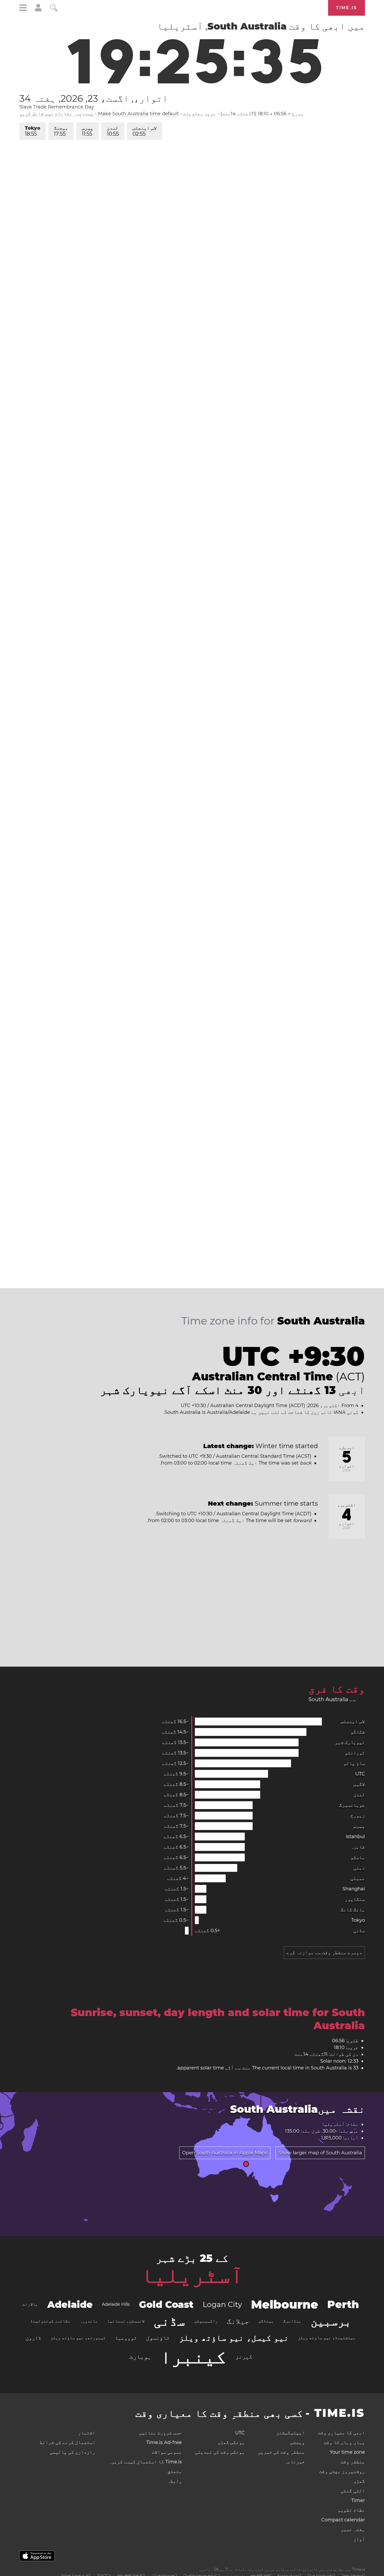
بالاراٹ (30, 2304)
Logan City (222, 2304)
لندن (113, 131)
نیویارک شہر (350, 1742)
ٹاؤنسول (158, 2338)
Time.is (347, 8)
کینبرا (193, 2357)
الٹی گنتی (353, 2491)
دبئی (359, 1868)
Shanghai (354, 1889)
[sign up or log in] (38, 10)
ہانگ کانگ (353, 1910)
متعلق (175, 2471)
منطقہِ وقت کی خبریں (281, 2452)
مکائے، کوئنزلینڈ (50, 2321)
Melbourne (285, 2304)
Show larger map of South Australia (320, 2153)
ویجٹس (298, 2442)
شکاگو (358, 1732)
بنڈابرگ (292, 2321)
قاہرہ (358, 1847)
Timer (358, 2500)
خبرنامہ (295, 2462)
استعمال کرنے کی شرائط (68, 2442)
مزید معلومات (200, 114)
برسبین (331, 2321)
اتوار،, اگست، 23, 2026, (94, 98)
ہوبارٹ (140, 2357)
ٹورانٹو (355, 1753)
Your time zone (347, 2452)
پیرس (88, 131)
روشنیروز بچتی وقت (342, 2471)
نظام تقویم (351, 2510)
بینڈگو (266, 2321)
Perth (343, 2304)
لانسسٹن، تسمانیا (126, 2321)
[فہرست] (23, 8)
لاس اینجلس (145, 131)
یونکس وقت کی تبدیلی (220, 2452)
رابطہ (175, 2481)
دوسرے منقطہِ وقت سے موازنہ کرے (324, 1953)
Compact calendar (343, 2520)
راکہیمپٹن (206, 2321)
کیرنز (244, 2357)
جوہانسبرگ (352, 1805)
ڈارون (33, 2338)
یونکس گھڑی (231, 2442)
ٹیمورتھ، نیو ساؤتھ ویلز (78, 2338)
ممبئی (358, 1878)
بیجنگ (61, 131)
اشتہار (87, 2433)
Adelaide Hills (116, 2304)
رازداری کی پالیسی (72, 2452)
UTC (360, 1774)
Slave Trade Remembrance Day (57, 107)
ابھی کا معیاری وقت (341, 2433)
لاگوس (359, 1784)
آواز (359, 2539)
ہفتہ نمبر (353, 2529)
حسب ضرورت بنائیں (160, 2433)
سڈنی (359, 1931)
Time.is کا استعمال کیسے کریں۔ (145, 2462)
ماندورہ (89, 2321)
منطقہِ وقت (353, 2462)
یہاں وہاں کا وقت (344, 2442)
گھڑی (359, 2481)
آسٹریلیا (192, 2275)
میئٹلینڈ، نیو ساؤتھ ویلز (327, 2338)
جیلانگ (238, 2321)
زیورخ (358, 1816)
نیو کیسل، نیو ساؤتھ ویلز (234, 2338)
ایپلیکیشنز (290, 2433)
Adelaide (70, 2304)
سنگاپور (355, 1899)
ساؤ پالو (354, 1763)
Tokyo (33, 131)
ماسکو (358, 1857)
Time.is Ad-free (164, 2442)
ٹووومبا (126, 2338)
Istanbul (355, 1837)
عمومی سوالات (167, 2452)
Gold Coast (166, 2304)
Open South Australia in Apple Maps (225, 2153)
